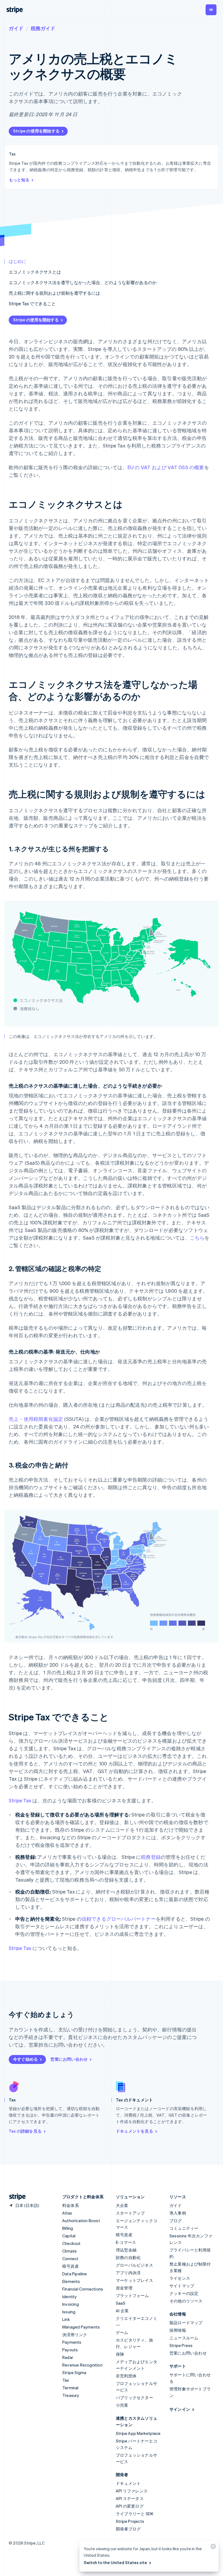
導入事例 (178, 2213)
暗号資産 (71, 2266)
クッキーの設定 (184, 2293)
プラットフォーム (132, 2295)
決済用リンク (75, 2334)
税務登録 (151, 1857)
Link (66, 2319)
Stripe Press (181, 2345)
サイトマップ (182, 2286)
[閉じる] (212, 2548)
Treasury (71, 2395)
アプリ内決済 (128, 2273)
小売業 (122, 2405)
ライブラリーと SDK (135, 2514)
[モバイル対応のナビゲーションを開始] (211, 10)
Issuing (69, 2312)
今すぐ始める (25, 2059)
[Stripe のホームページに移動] (15, 2197)
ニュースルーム (184, 2338)
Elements (71, 2281)
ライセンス (180, 2278)
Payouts (70, 2350)
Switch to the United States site (115, 2562)
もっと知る (19, 180)
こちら (197, 1238)
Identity (70, 2297)
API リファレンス (132, 2491)
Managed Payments (81, 2327)
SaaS (121, 2303)
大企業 (122, 2205)
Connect (70, 2259)
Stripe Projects (130, 2521)
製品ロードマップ (186, 2323)
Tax (66, 2380)
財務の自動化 (128, 2257)
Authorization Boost (81, 2221)
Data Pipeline (75, 2274)
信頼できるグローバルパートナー (119, 1919)
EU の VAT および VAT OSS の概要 (166, 467)
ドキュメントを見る (134, 2131)
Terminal (70, 2388)
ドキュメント (128, 2483)
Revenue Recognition (82, 2365)
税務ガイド (43, 28)
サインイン (180, 2409)
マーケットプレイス (134, 2280)
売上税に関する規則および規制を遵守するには (54, 293)
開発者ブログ (128, 2529)
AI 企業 (122, 2311)
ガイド (16, 28)
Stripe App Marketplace (138, 2433)
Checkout (72, 2243)
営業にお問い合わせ (69, 2059)
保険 (120, 2354)
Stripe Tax (20, 1800)
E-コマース (126, 2242)
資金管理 (124, 2288)
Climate (69, 2251)
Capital (69, 2236)
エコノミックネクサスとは (35, 272)
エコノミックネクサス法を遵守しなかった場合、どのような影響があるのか (83, 282)
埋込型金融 (126, 2250)
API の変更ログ (130, 2506)
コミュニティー (184, 2228)
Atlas (67, 2213)
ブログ (176, 2221)
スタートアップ (130, 2213)
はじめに (17, 261)
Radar (68, 2357)
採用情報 (178, 2330)
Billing (68, 2228)
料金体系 (71, 2205)
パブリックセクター (134, 2397)
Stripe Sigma (74, 2372)
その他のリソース (186, 2301)
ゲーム (122, 2332)
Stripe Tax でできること (32, 304)
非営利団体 (126, 2376)
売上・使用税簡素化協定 (36, 1419)
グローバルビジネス (134, 2265)
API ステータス (130, 2498)
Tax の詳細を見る (25, 2131)
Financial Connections (83, 2289)
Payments (72, 2342)
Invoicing (71, 2304)
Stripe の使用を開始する (36, 131)
